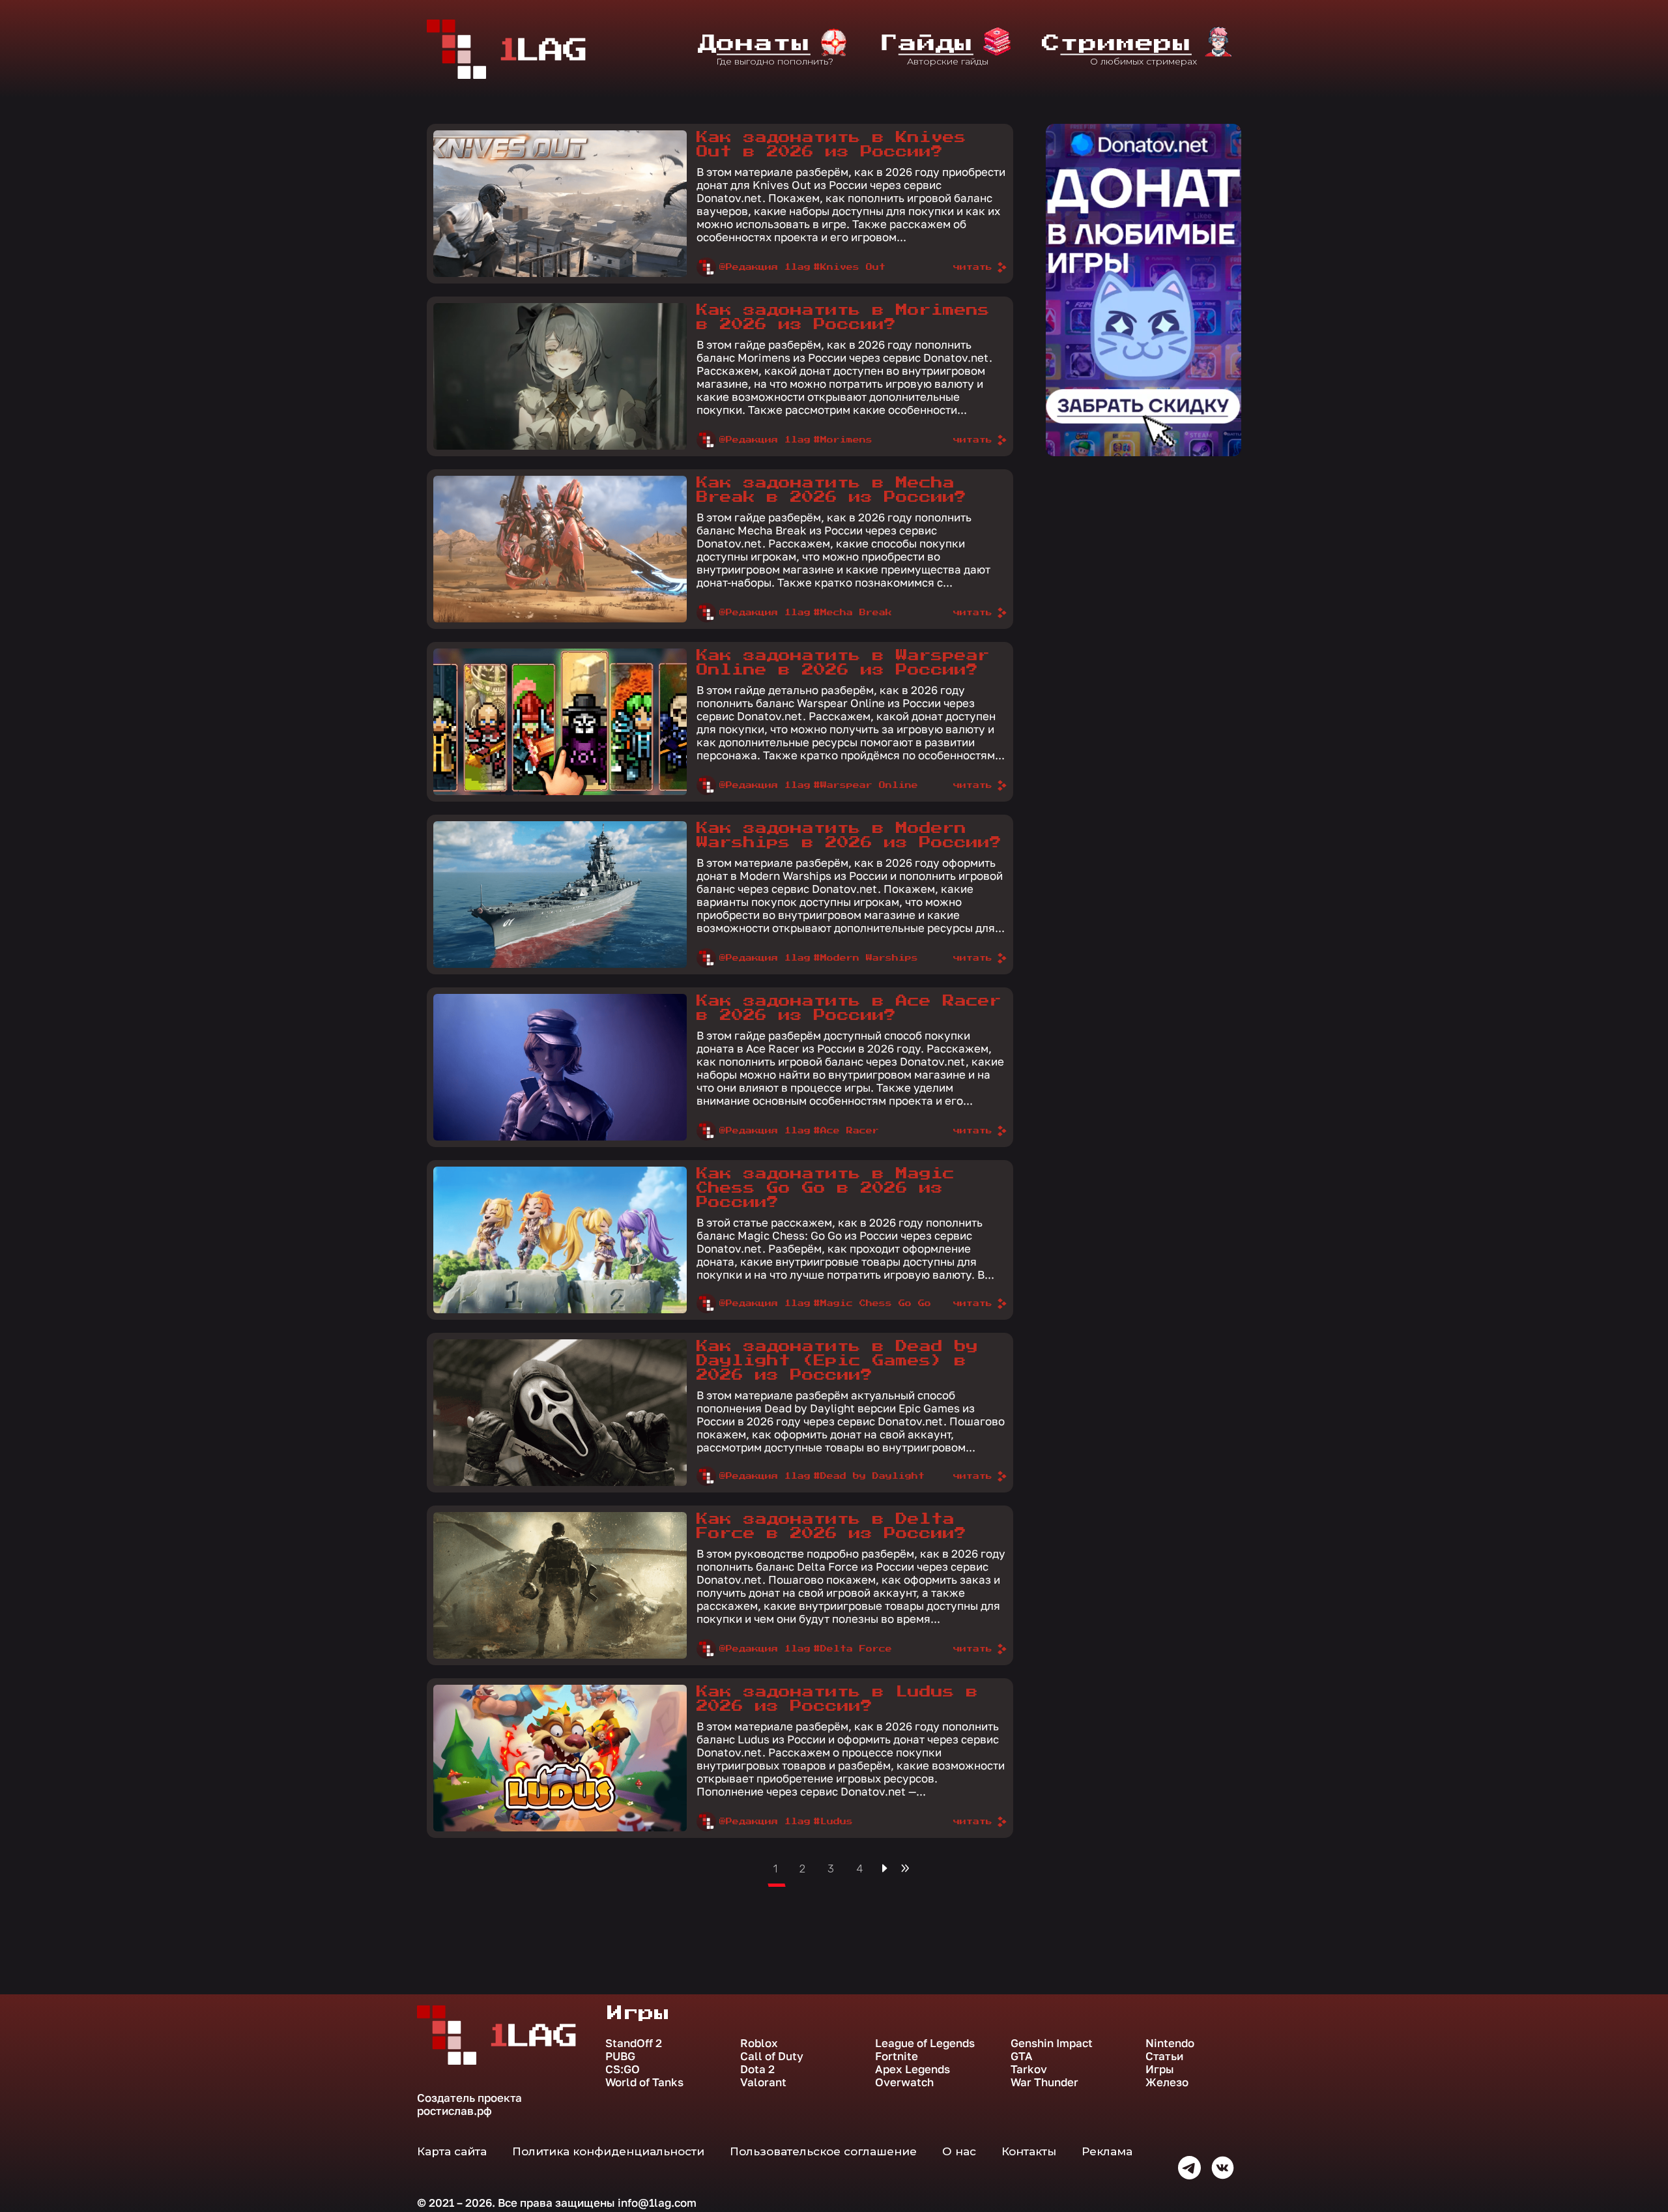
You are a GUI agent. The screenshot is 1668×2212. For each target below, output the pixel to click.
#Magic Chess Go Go (872, 1303)
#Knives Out (850, 267)
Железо (1167, 2082)
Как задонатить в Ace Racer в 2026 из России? (849, 1008)
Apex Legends (913, 2069)
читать (973, 267)
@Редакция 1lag (765, 267)
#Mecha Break (853, 613)
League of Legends (925, 2043)
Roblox (759, 2043)
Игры (1160, 2069)
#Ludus (833, 1822)
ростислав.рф (454, 2111)
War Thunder (1044, 2082)
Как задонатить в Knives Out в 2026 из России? (831, 145)
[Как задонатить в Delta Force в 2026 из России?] (560, 1585)
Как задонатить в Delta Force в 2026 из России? (831, 1526)
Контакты (1029, 2151)
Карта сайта (452, 2151)
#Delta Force (853, 1649)
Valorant (763, 2082)
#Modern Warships (866, 958)
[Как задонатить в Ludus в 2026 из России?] (560, 1758)
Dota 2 (757, 2069)
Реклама (1107, 2151)
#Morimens (843, 440)
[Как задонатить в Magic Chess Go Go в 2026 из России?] (560, 1240)
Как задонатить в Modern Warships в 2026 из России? (849, 836)
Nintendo (1170, 2043)
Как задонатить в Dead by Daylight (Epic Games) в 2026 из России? (837, 1361)
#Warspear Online (866, 785)
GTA (1022, 2056)
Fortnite (897, 2056)
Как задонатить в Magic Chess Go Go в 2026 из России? (826, 1188)
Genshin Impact (1052, 2043)
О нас (959, 2151)
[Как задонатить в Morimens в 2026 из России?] (560, 376)
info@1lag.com (657, 2203)
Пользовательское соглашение (823, 2151)
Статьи (1164, 2056)
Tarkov (1029, 2069)
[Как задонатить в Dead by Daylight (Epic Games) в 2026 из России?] (560, 1413)
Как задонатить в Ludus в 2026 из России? (837, 1699)
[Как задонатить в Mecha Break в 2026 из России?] (560, 549)
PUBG (620, 2056)
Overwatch (904, 2082)
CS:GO (623, 2069)
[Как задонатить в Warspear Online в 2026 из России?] (560, 722)
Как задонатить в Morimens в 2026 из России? (843, 317)
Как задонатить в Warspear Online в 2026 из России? (843, 663)
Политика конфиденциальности (608, 2151)
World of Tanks (644, 2082)
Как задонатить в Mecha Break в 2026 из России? (831, 490)
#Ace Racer (846, 1131)
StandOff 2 (634, 2043)
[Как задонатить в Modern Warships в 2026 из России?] (560, 895)
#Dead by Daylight (869, 1476)
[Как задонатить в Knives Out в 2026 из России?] (560, 204)
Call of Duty (772, 2056)
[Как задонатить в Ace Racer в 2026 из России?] (560, 1067)
